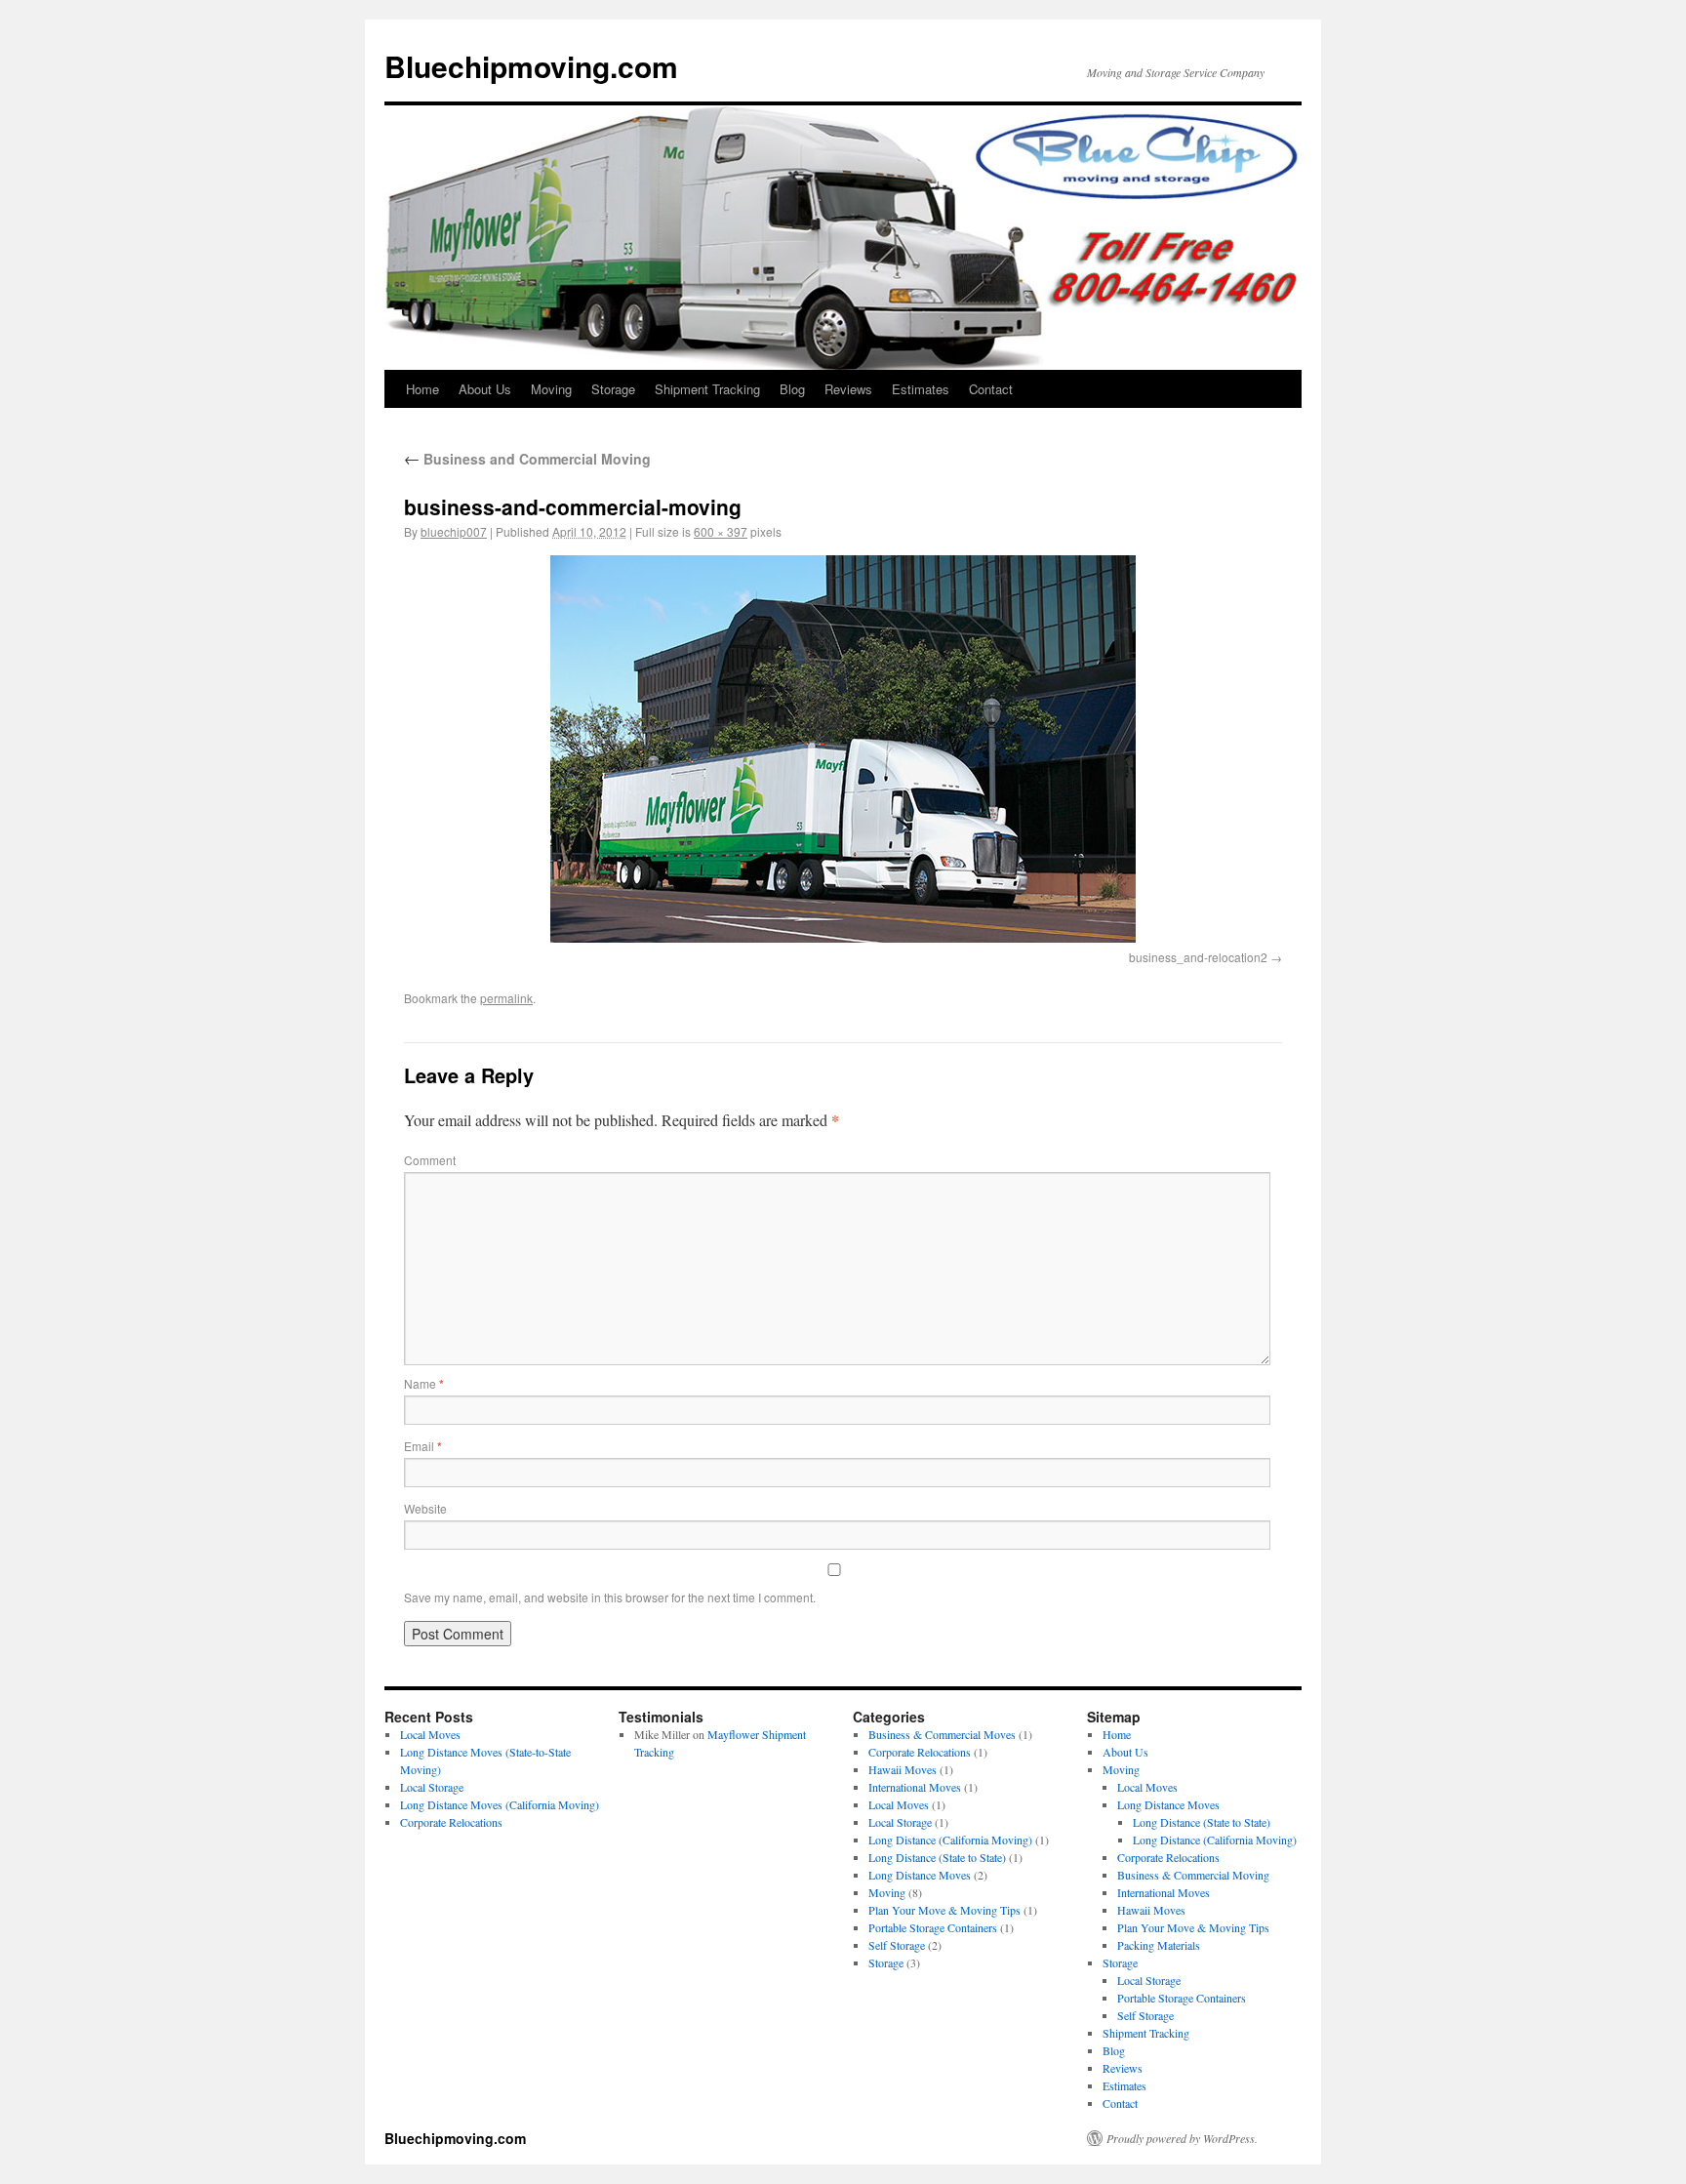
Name (424, 1383)
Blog (792, 389)
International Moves (915, 1787)
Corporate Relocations (451, 1822)
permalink (506, 998)
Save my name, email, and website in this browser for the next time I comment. (610, 1597)
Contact (991, 389)
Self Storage (897, 1945)
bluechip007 (454, 531)
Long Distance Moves (920, 1875)
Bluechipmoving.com (531, 66)
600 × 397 (721, 531)
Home (422, 389)
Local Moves (430, 1734)
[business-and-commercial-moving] (843, 749)
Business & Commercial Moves (942, 1734)
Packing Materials (1159, 1945)
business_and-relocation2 (1198, 957)
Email (423, 1446)
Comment (430, 1160)
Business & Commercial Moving (1193, 1875)
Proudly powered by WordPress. (1182, 2138)
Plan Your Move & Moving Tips (944, 1910)
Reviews (848, 389)
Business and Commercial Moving (527, 459)
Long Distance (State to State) (937, 1857)
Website (425, 1508)
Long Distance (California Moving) (950, 1840)
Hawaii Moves (903, 1769)
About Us (485, 389)
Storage (613, 389)
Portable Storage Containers (933, 1927)
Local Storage (432, 1787)
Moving (551, 389)
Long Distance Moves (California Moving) (500, 1804)
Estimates (921, 389)
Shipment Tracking (707, 389)
